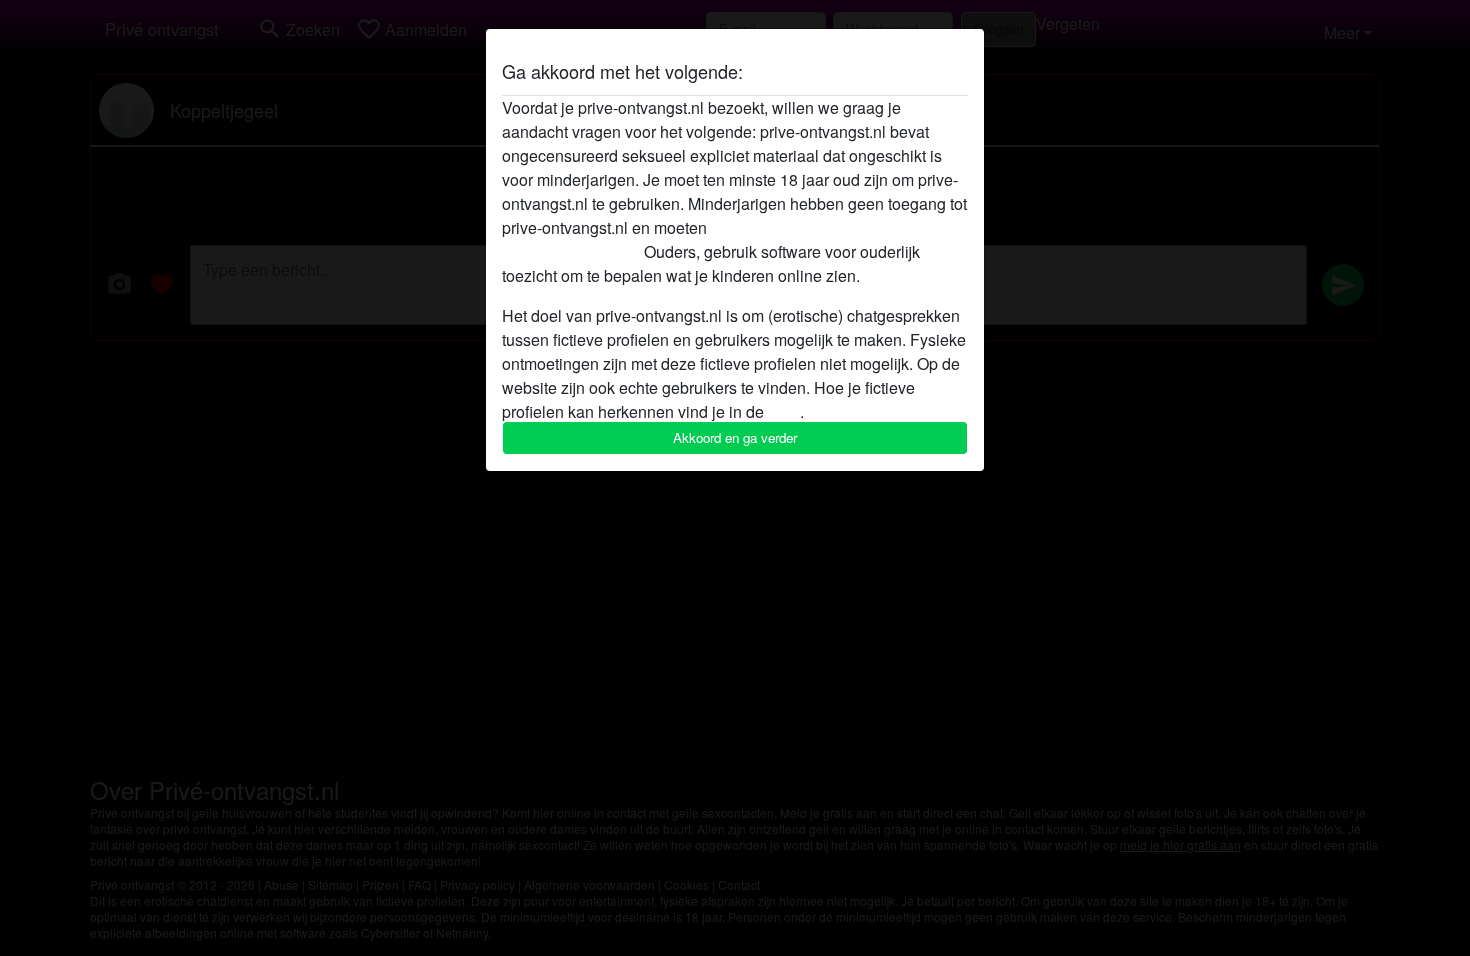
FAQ (784, 411)
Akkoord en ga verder (735, 437)
